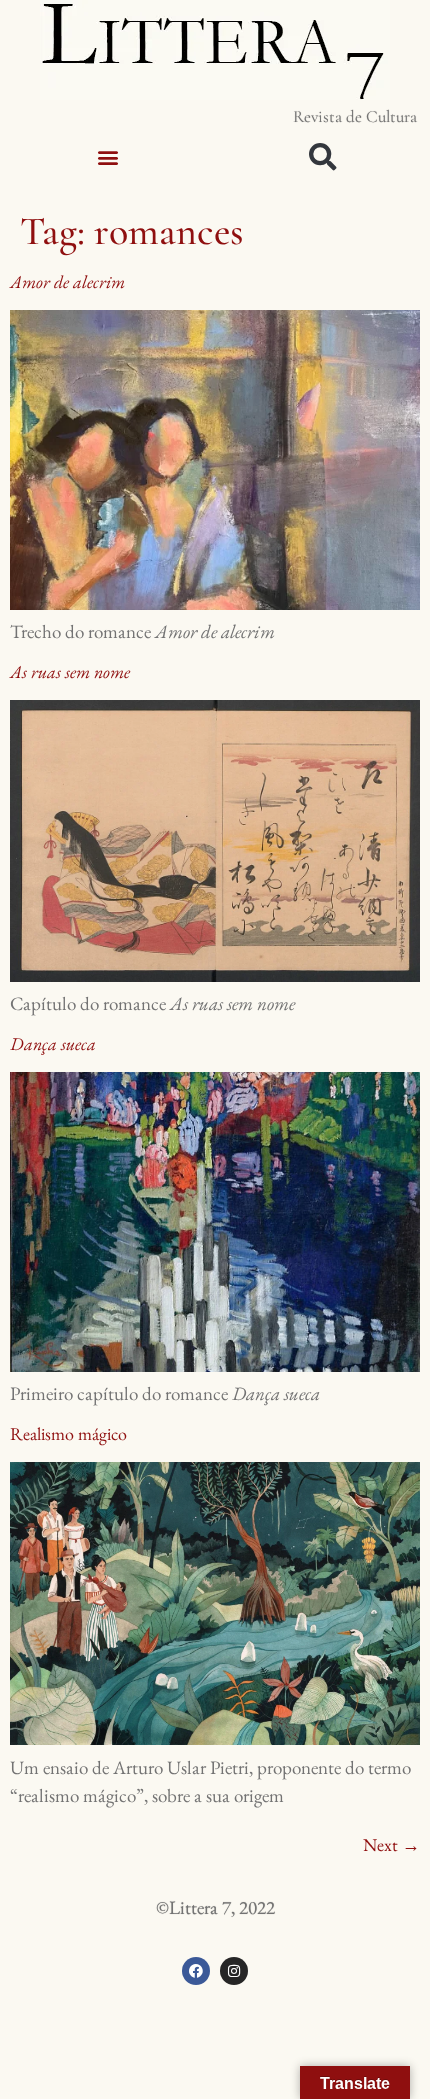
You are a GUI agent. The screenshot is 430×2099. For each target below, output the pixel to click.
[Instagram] (234, 1971)
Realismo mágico (68, 1433)
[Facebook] (196, 1971)
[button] (107, 156)
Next (391, 1844)
